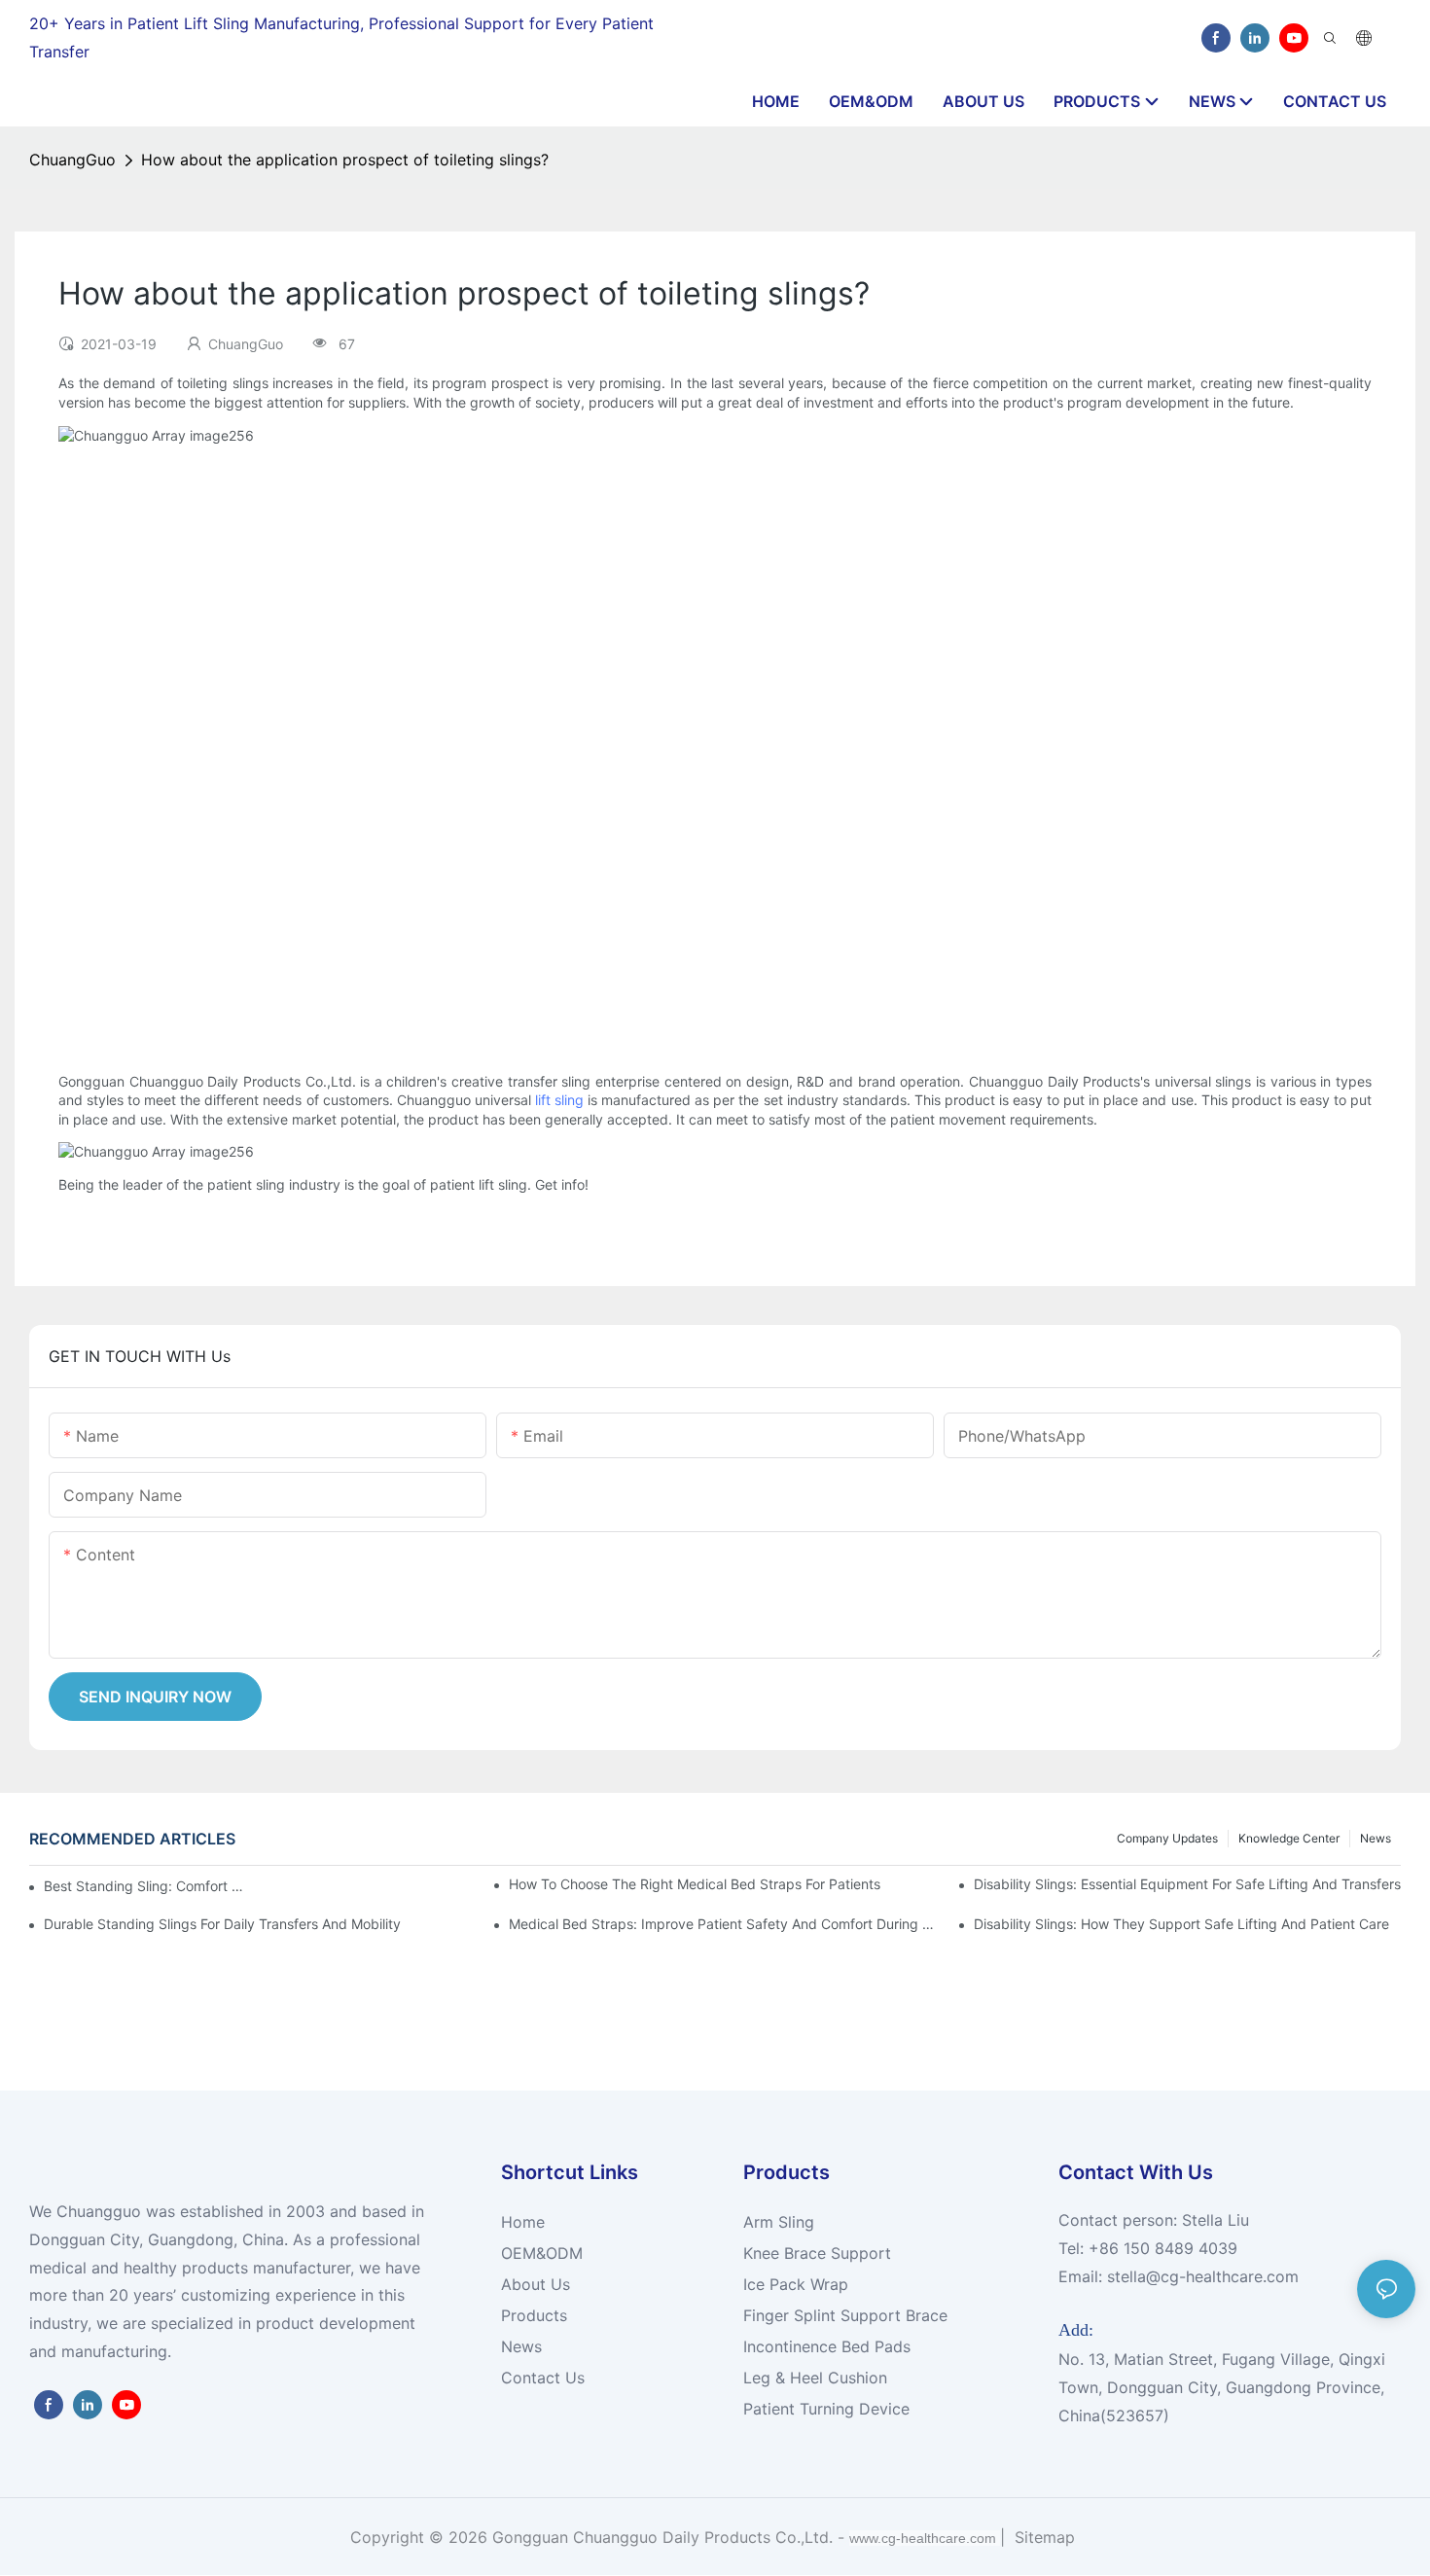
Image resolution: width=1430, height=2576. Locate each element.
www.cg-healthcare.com (925, 2538)
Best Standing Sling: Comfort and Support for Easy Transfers (147, 1886)
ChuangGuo (72, 160)
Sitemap (1042, 2537)
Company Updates (1167, 1838)
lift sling (559, 1100)
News (1376, 1838)
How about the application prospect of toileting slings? (345, 160)
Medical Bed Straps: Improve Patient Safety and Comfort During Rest (722, 1924)
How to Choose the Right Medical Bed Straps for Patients (695, 1884)
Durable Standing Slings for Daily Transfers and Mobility (222, 1924)
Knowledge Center (1289, 1838)
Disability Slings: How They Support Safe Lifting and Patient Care (1181, 1924)
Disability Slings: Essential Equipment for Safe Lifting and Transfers (1187, 1884)
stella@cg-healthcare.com (1203, 2276)
